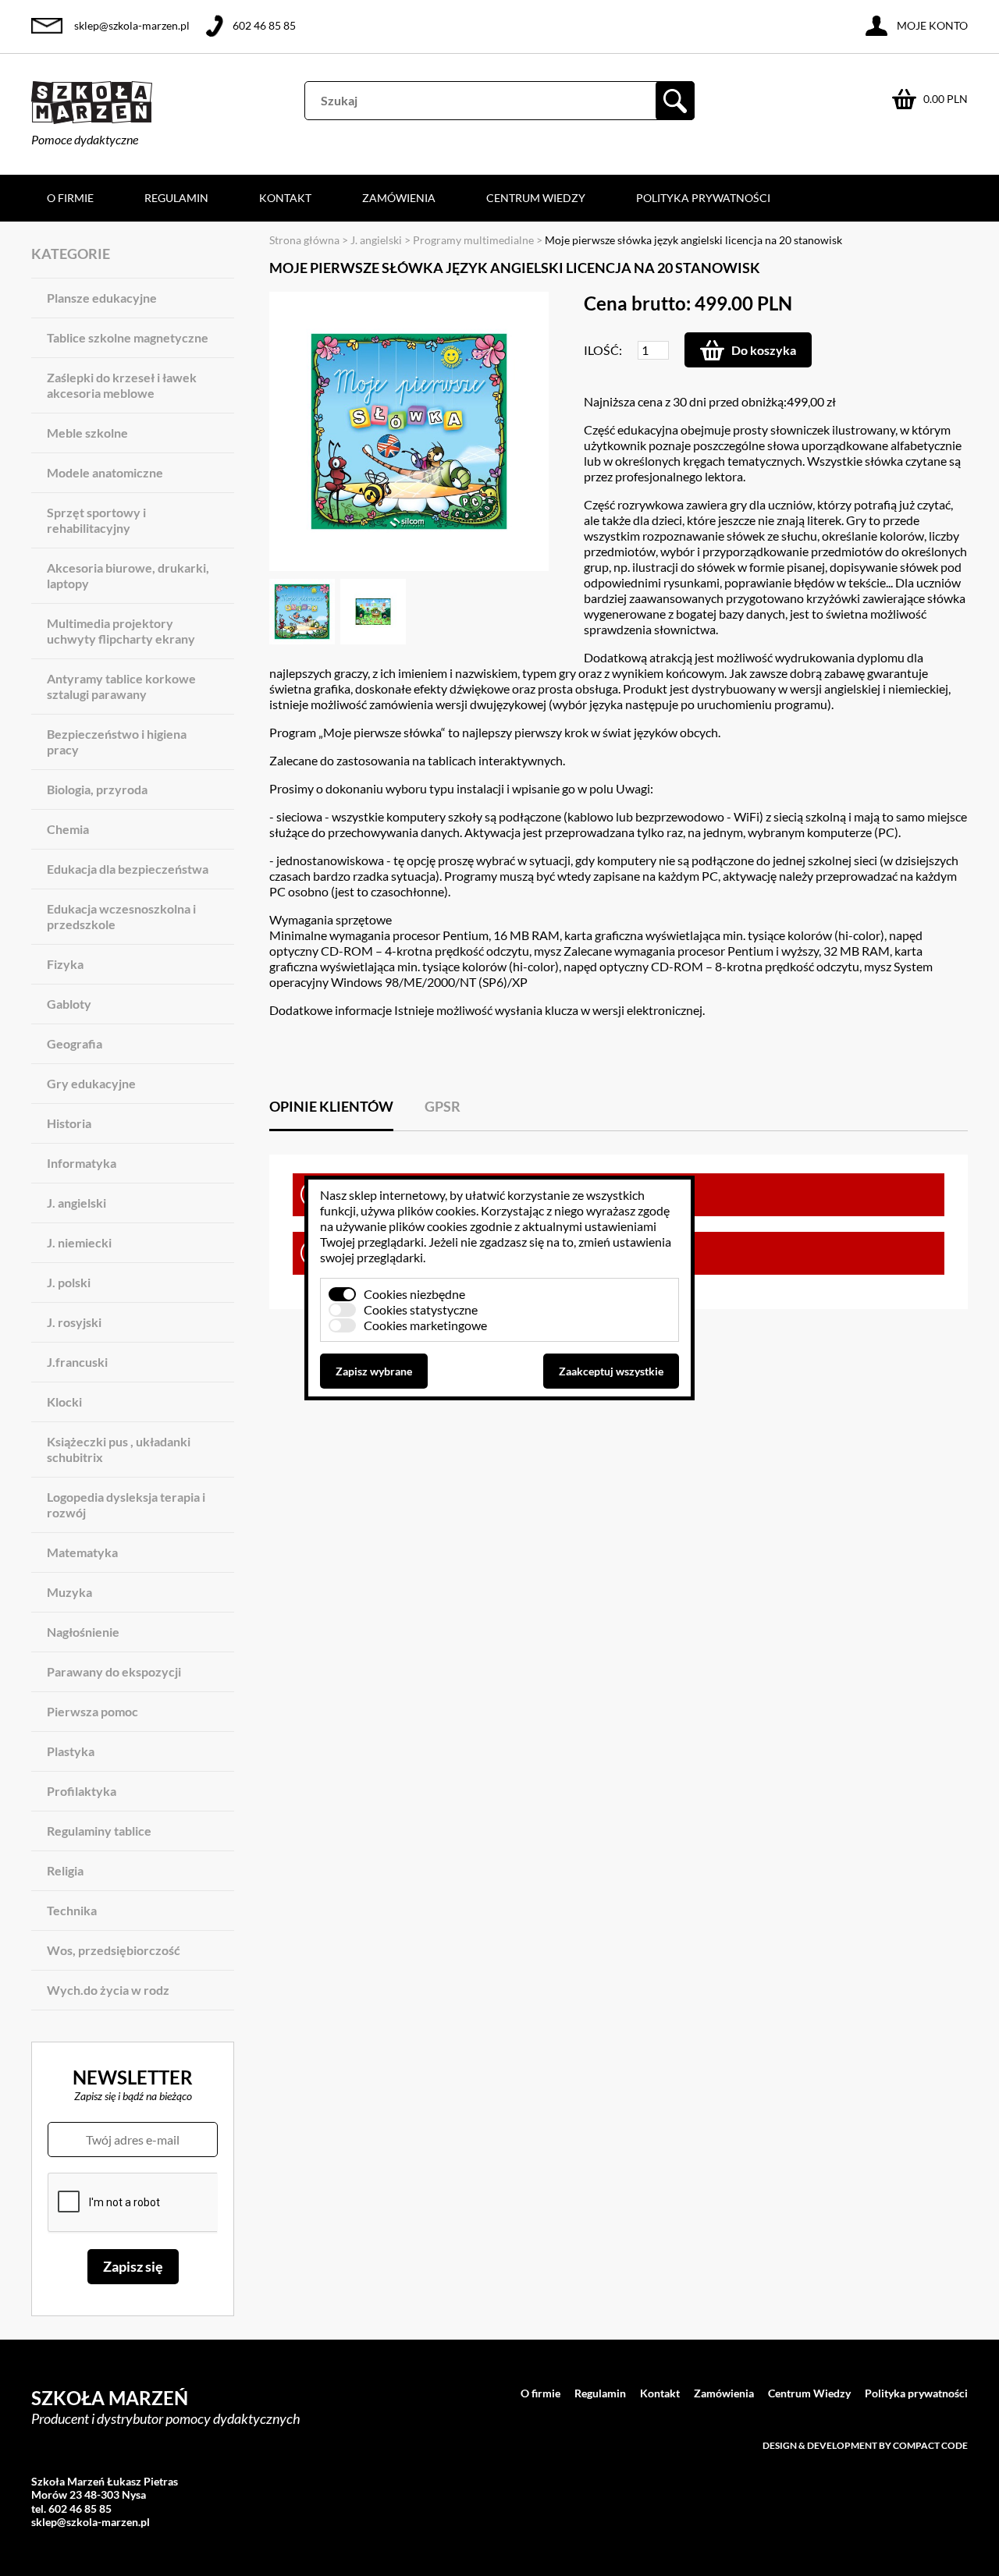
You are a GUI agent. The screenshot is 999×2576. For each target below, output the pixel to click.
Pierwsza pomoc (92, 1711)
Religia (65, 1870)
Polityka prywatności (703, 198)
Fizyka (65, 964)
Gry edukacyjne (91, 1083)
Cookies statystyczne (421, 1309)
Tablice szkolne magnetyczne (128, 337)
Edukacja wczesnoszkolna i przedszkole (121, 916)
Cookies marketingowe (425, 1325)
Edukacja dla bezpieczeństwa (128, 869)
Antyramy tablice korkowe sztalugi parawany (121, 686)
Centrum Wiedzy (536, 198)
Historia (69, 1123)
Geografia (75, 1043)
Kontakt (285, 198)
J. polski (69, 1282)
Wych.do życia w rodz (108, 1990)
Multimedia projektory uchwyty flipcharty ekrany (121, 631)
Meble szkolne (87, 433)
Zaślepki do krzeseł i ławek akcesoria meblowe (122, 385)
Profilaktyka (82, 1791)
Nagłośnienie (83, 1632)
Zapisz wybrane (374, 1371)
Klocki (64, 1402)
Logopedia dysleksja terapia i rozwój (126, 1504)
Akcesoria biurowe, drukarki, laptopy (128, 575)
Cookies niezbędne (414, 1294)
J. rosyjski (74, 1322)
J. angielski (76, 1203)
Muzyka (69, 1592)
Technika (72, 1910)
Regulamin (176, 198)
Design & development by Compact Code (865, 2445)
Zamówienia (399, 198)
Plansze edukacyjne (102, 298)
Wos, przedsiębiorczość (114, 1950)
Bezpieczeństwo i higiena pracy (117, 742)
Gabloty (69, 1004)
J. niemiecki (79, 1242)
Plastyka (71, 1751)
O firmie (70, 198)
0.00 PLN (946, 99)
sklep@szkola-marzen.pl (132, 25)
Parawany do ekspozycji (114, 1671)
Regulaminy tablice (99, 1831)
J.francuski (77, 1362)
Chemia (68, 829)
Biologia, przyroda (97, 789)
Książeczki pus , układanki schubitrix (119, 1449)
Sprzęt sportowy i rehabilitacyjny (96, 520)
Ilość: (603, 350)
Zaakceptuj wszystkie (611, 1371)
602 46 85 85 (264, 25)
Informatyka (82, 1163)
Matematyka (82, 1552)
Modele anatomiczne (105, 472)
